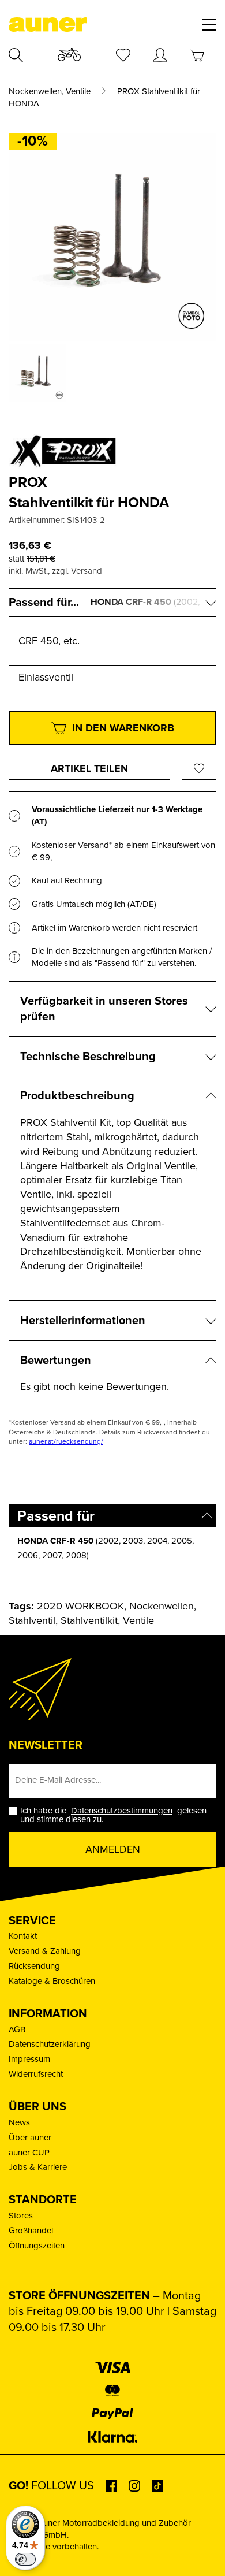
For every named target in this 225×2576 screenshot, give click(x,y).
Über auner (30, 2138)
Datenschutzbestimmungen (122, 1811)
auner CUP (29, 2153)
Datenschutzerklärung (50, 2044)
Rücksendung (34, 1966)
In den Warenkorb (123, 728)
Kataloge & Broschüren (52, 1981)
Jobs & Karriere (38, 2167)
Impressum (29, 2059)
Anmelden (113, 1849)
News (19, 2122)
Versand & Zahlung (45, 1951)
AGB (17, 2029)
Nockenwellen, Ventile (50, 92)
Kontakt (23, 1936)
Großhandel (31, 2231)
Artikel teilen (89, 768)
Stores (21, 2216)
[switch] (25, 2559)
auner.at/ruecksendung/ (66, 1441)
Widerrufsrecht (36, 2074)
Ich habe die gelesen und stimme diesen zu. (113, 1815)
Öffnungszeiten (37, 2246)
